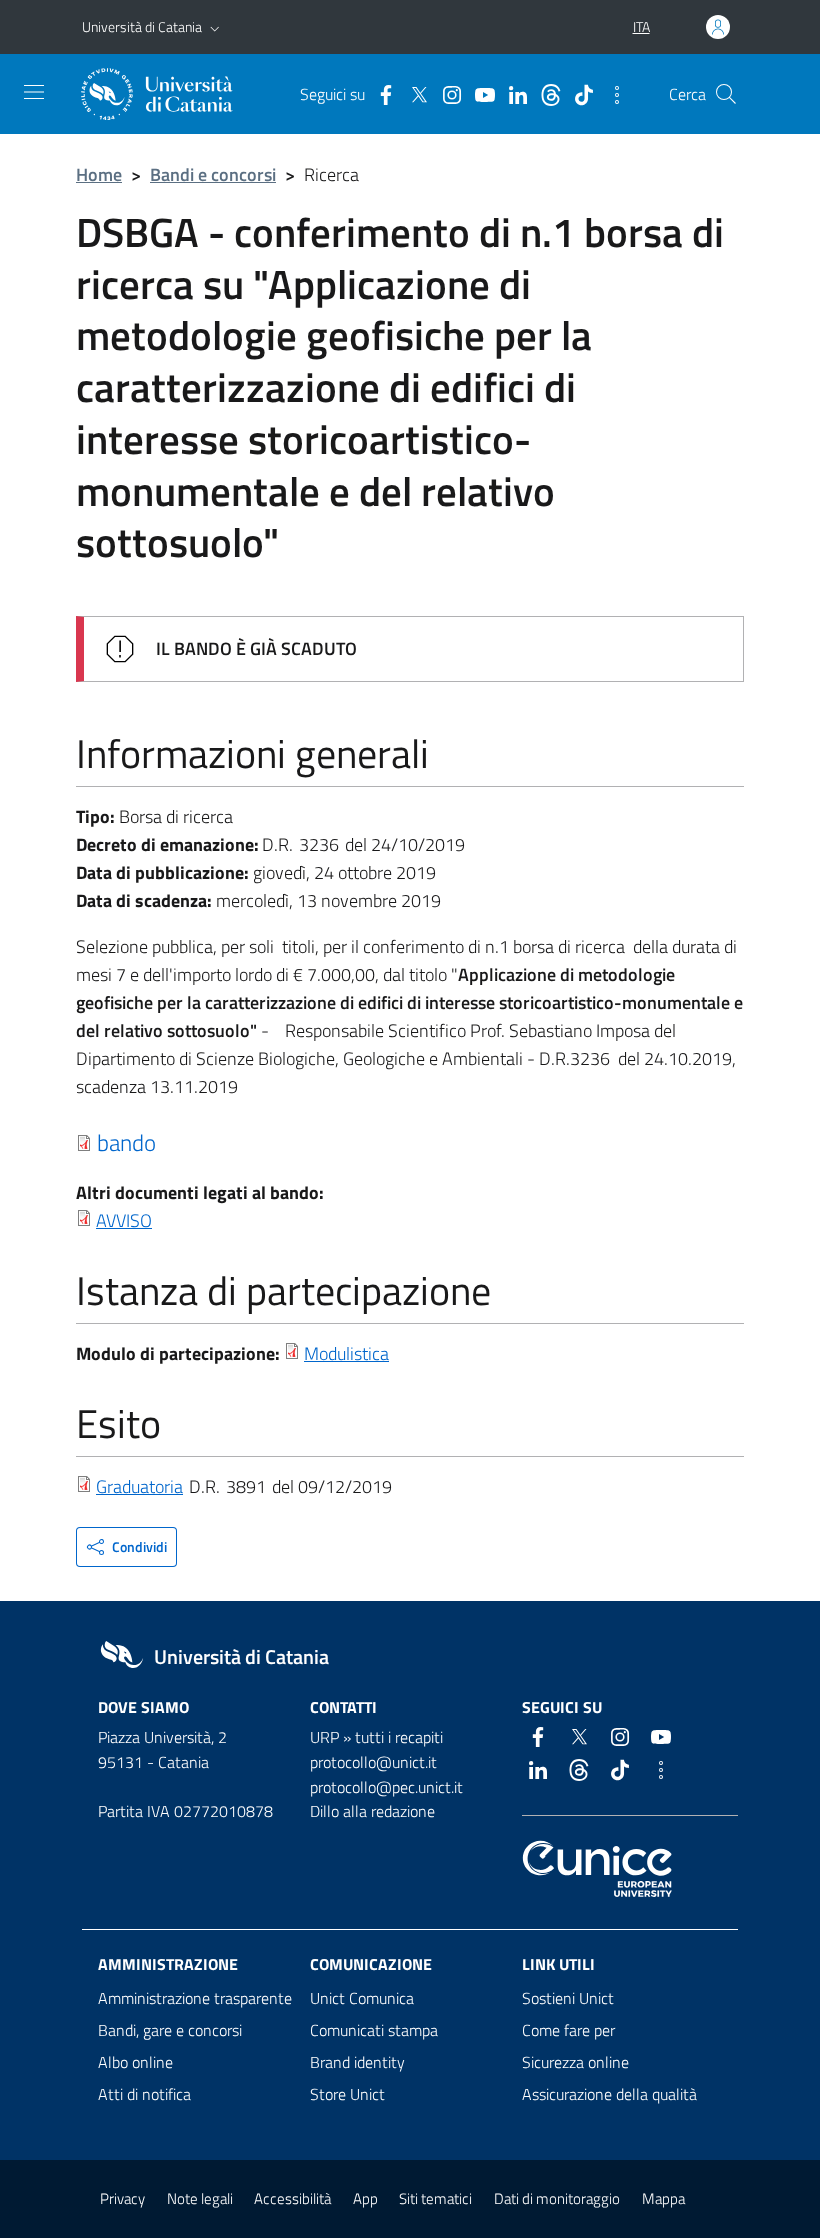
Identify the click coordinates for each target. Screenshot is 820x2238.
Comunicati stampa (374, 2030)
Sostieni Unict (568, 1998)
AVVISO (124, 1220)
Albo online (135, 2062)
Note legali (200, 2198)
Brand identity (357, 2062)
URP (324, 1737)
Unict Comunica (362, 1998)
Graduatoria (139, 1486)
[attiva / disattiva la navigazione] (34, 92)
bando (126, 1142)
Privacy (122, 2198)
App (365, 2198)
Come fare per (568, 2030)
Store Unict (347, 2094)
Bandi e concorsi (213, 174)
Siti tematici (435, 2198)
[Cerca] (726, 94)
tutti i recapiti (399, 1737)
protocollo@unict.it (373, 1762)
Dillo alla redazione (372, 1811)
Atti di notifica (144, 2094)
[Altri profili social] (612, 93)
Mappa (663, 2198)
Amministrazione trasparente (195, 1998)
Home (99, 174)
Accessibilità (292, 2198)
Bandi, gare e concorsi (170, 2030)
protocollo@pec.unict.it (386, 1787)
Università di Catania (142, 26)
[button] (215, 27)
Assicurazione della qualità (609, 2094)
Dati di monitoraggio (557, 2198)
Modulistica (346, 1353)
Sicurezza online (575, 2062)
